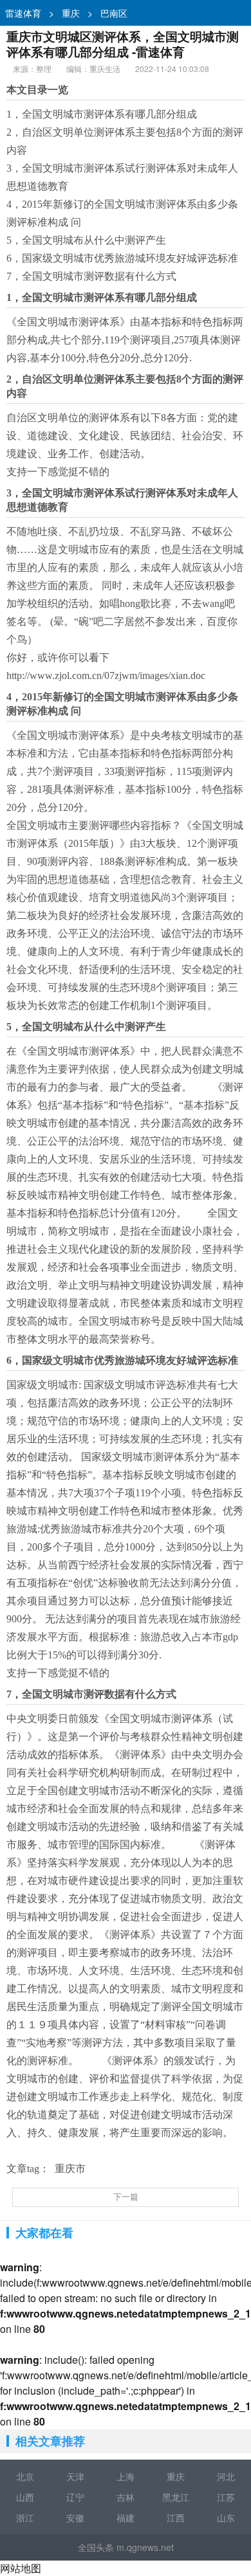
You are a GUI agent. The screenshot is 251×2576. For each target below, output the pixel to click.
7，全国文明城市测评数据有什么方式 (91, 276)
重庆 (71, 13)
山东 (226, 2517)
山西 (25, 2497)
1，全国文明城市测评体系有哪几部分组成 (102, 114)
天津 (75, 2476)
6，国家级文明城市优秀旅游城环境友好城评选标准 (122, 258)
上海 (126, 2476)
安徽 (75, 2517)
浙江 (25, 2517)
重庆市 (70, 2169)
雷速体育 (23, 13)
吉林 (126, 2497)
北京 (25, 2476)
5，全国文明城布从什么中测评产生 (86, 240)
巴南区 (114, 13)
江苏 (226, 2497)
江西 (176, 2517)
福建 (126, 2517)
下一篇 (126, 2197)
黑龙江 (176, 2497)
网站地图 (21, 2568)
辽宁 (75, 2497)
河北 (226, 2476)
